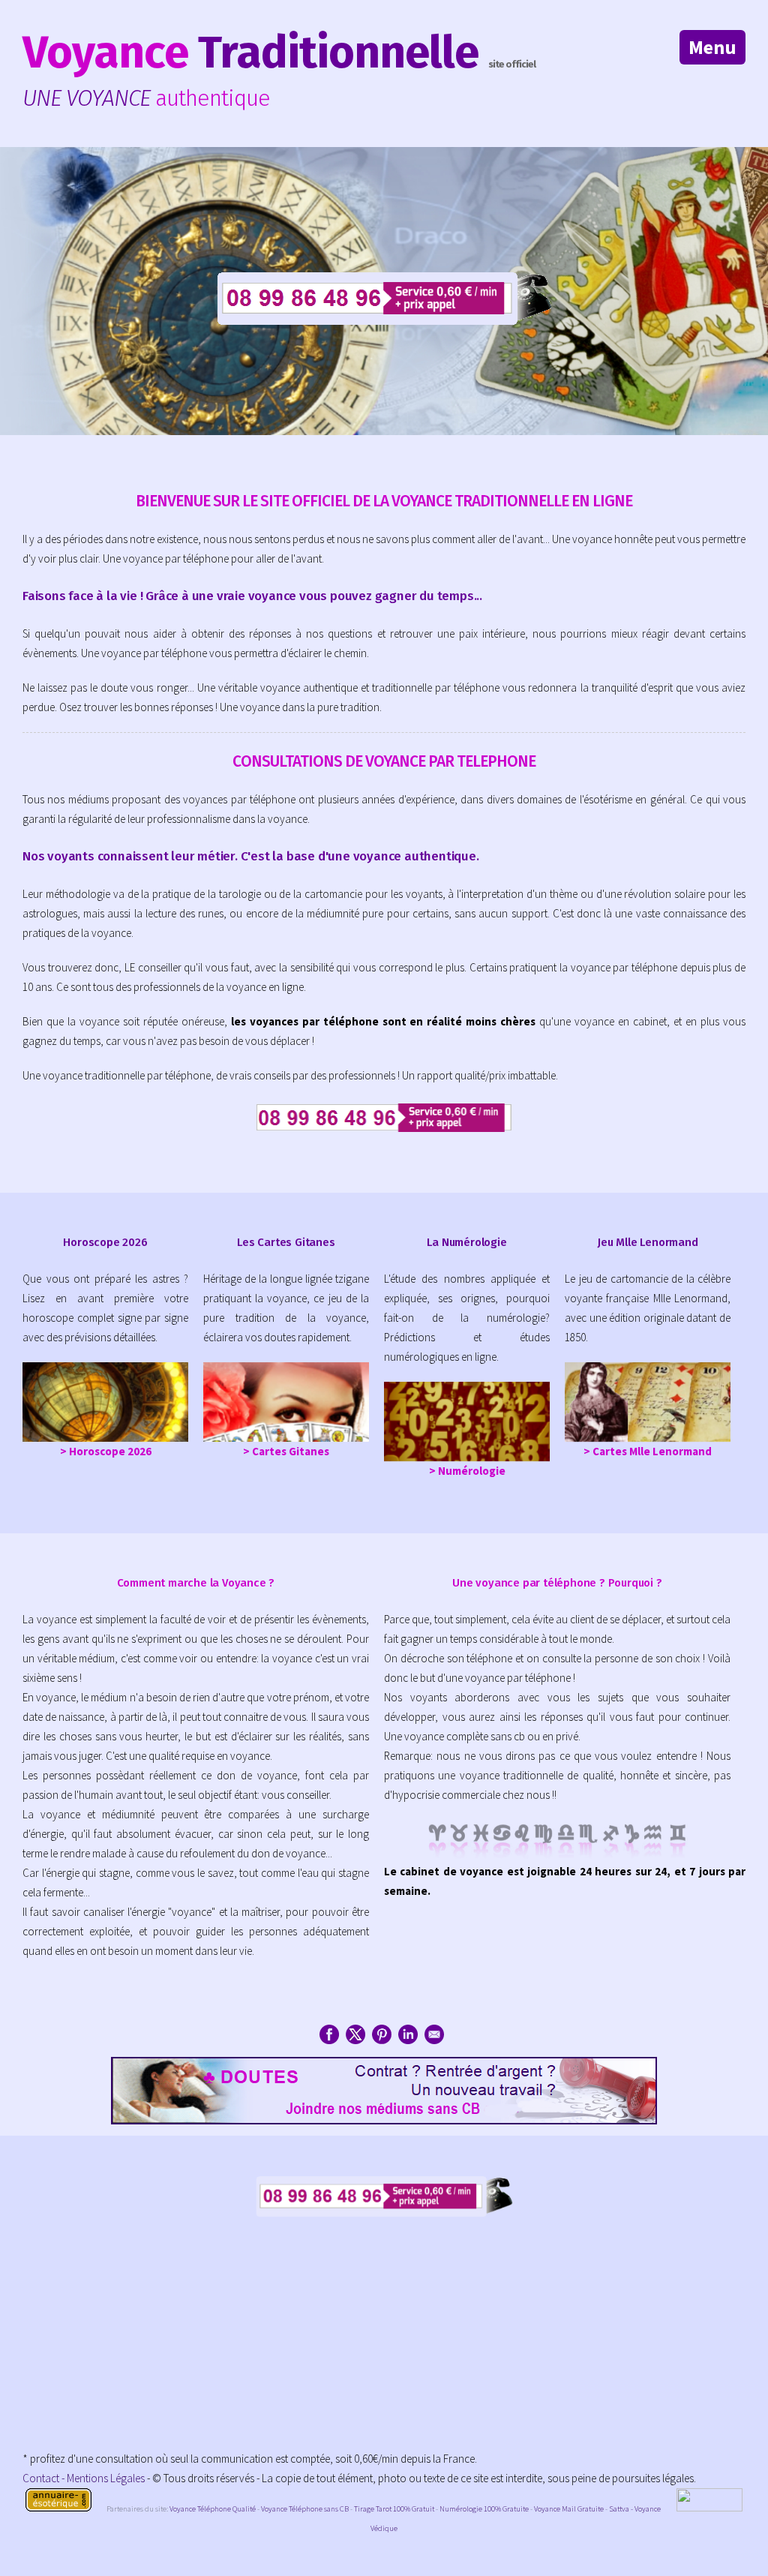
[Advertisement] (384, 2344)
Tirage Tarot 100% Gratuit (394, 2509)
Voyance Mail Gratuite (569, 2509)
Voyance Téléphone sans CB (305, 2509)
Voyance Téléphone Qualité (213, 2509)
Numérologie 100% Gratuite (484, 2509)
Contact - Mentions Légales (84, 2478)
